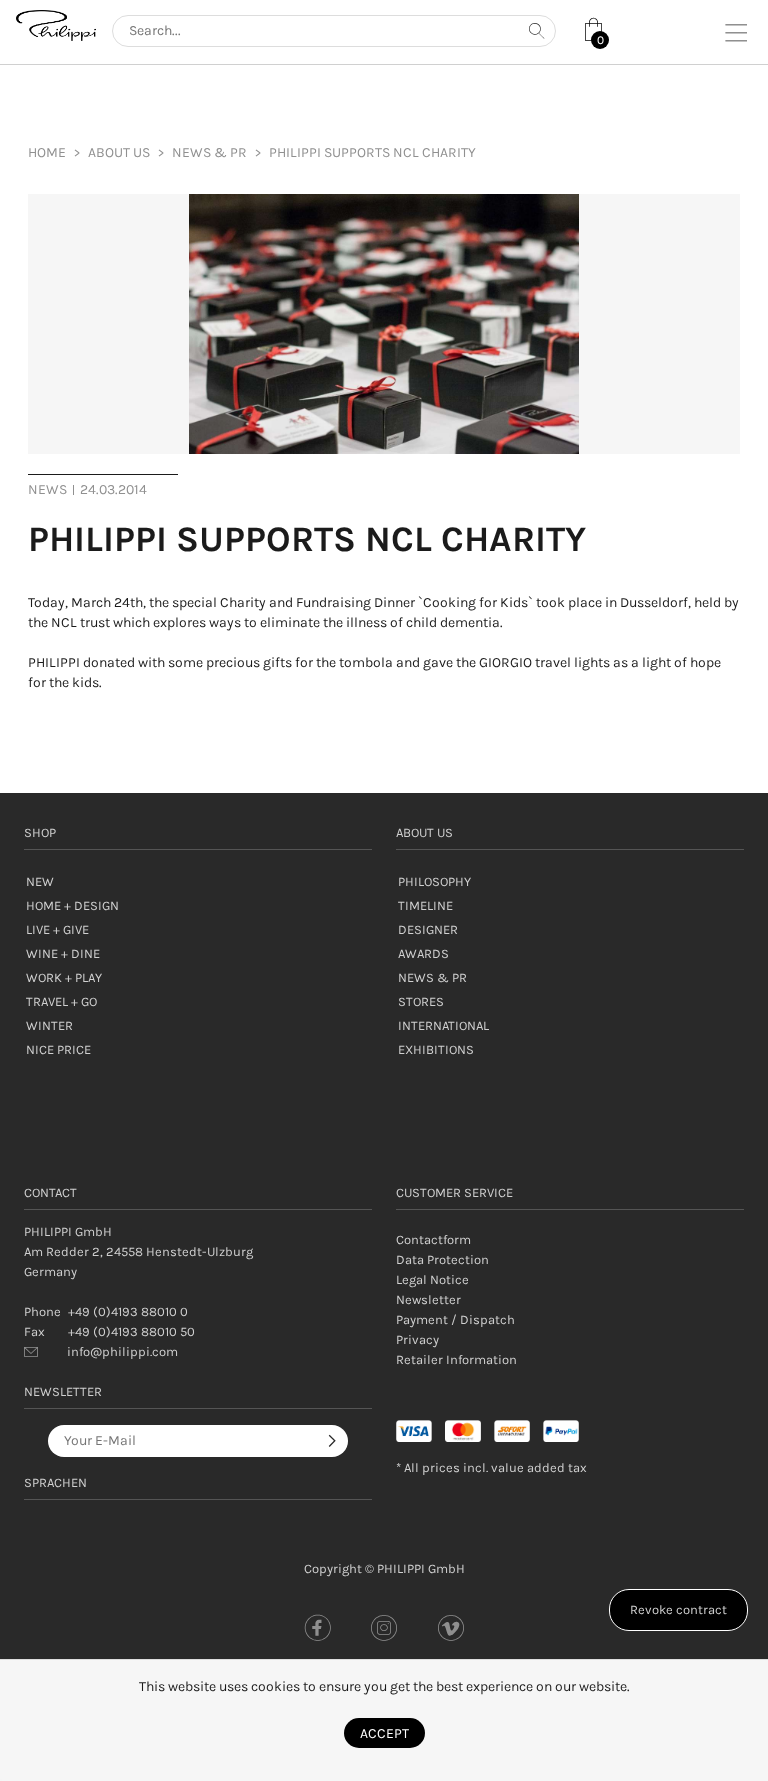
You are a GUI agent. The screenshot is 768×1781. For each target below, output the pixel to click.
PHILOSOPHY (434, 881)
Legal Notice (432, 1279)
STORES (421, 1001)
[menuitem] (119, 153)
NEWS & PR (432, 977)
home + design (72, 905)
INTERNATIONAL (443, 1025)
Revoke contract (678, 1609)
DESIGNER (428, 929)
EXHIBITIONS (436, 1049)
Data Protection (442, 1259)
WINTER (49, 1025)
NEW (40, 881)
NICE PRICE (58, 1049)
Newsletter (428, 1299)
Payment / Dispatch (455, 1319)
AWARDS (423, 953)
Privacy (417, 1339)
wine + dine (63, 953)
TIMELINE (425, 905)
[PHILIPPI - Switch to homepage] (56, 25)
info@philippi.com (122, 1351)
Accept (384, 1733)
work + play (64, 977)
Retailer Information (456, 1359)
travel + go (61, 1001)
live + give (57, 929)
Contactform (433, 1239)
